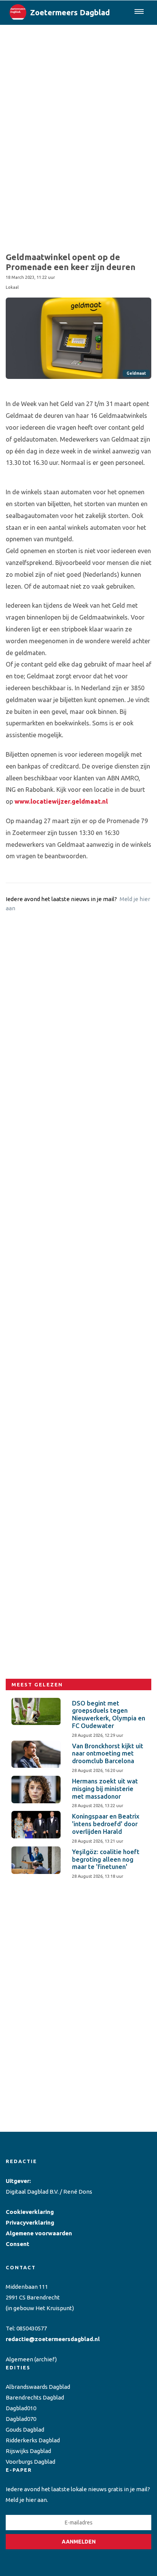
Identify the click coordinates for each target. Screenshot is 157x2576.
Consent (18, 2244)
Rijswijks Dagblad (28, 2451)
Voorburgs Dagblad (30, 2462)
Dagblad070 (21, 2419)
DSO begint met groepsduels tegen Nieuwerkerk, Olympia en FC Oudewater (109, 1714)
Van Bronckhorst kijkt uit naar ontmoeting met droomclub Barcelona (108, 1754)
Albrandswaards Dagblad (38, 2387)
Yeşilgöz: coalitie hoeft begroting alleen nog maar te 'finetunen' (106, 1859)
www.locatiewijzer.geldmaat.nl (61, 801)
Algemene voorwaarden (39, 2233)
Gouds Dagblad (25, 2430)
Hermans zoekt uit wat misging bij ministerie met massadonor (105, 1789)
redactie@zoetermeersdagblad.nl (53, 2339)
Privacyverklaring (30, 2222)
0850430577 (32, 2328)
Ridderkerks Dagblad (33, 2440)
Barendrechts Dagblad (35, 2397)
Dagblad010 (21, 2408)
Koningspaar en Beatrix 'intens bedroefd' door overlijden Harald (106, 1824)
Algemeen (19, 2359)
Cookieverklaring (30, 2212)
